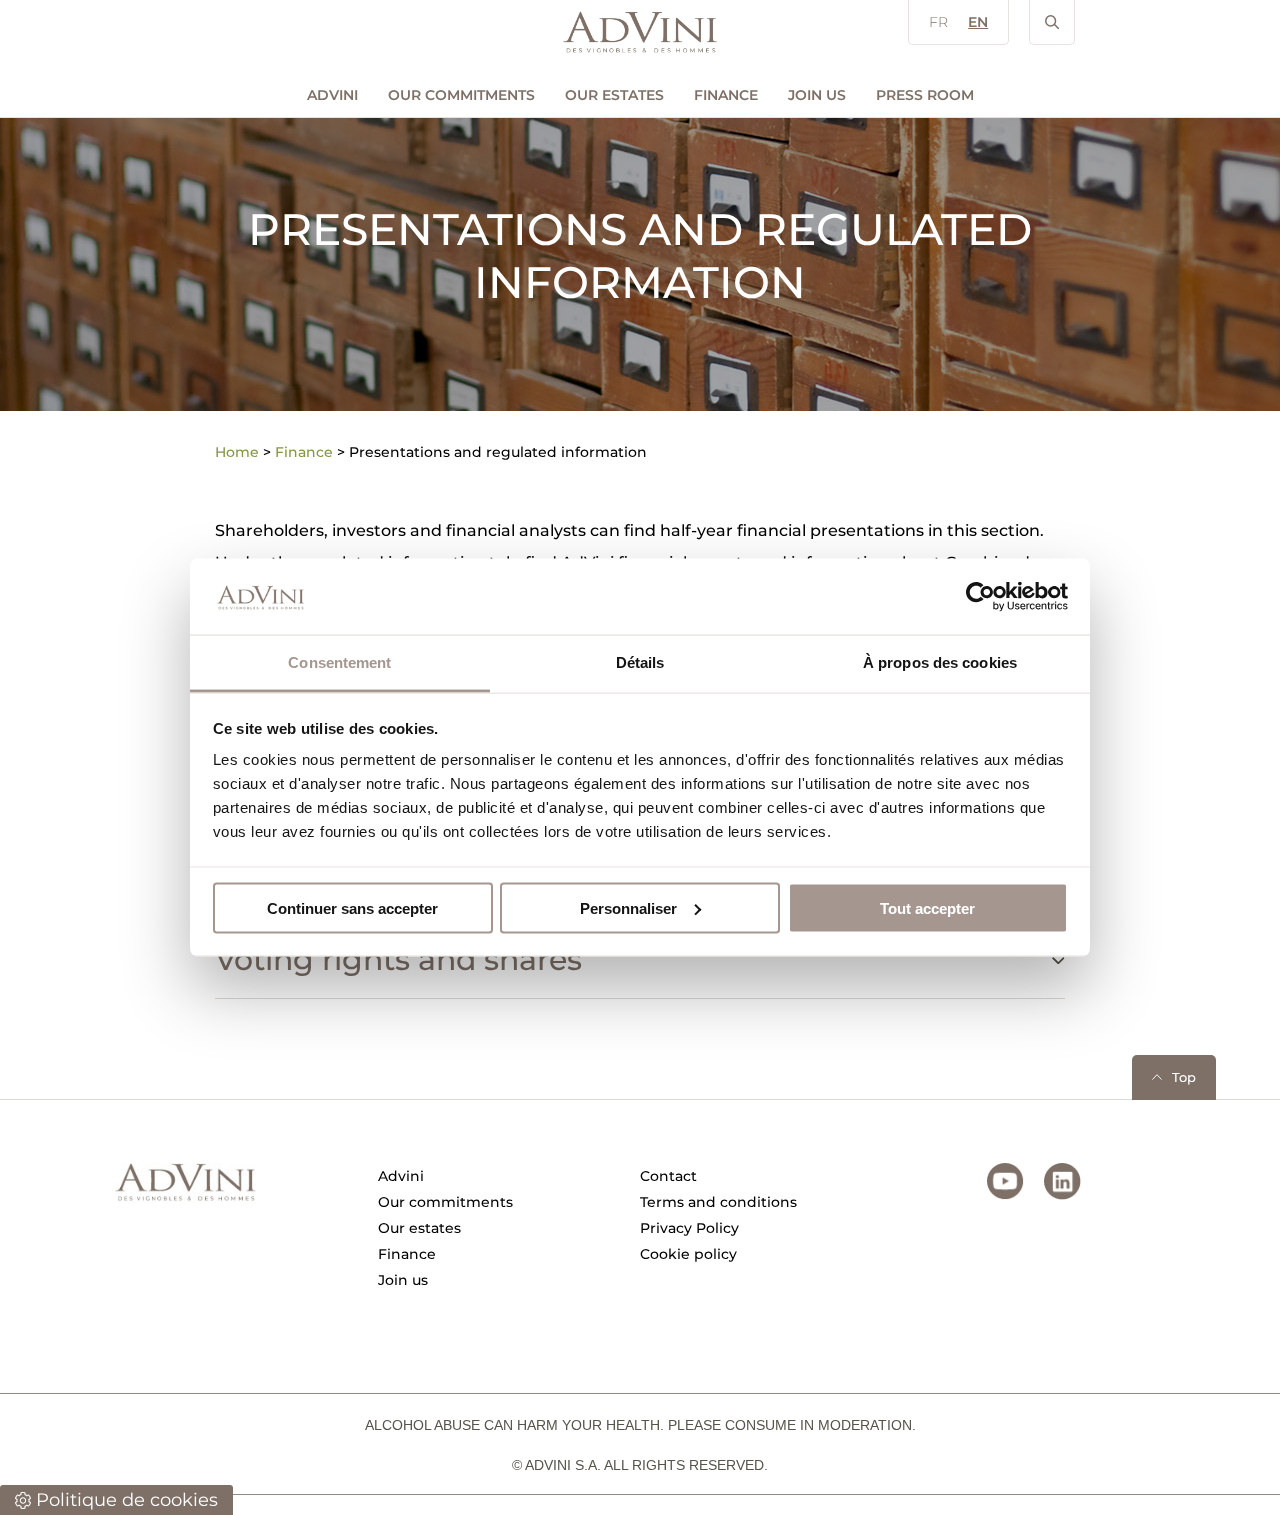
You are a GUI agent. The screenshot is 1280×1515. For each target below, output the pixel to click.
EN (978, 22)
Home (237, 452)
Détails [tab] (640, 662)
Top (1184, 1077)
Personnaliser (628, 907)
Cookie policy (688, 1254)
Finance (726, 95)
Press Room (925, 95)
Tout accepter (927, 907)
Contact (668, 1176)
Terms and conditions (718, 1202)
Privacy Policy (689, 1228)
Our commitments (461, 95)
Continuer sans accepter (352, 907)
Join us (817, 95)
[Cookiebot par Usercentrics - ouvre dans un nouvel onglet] (980, 596)
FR (938, 22)
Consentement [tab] (339, 662)
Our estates (614, 95)
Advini (332, 95)
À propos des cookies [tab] (940, 662)
